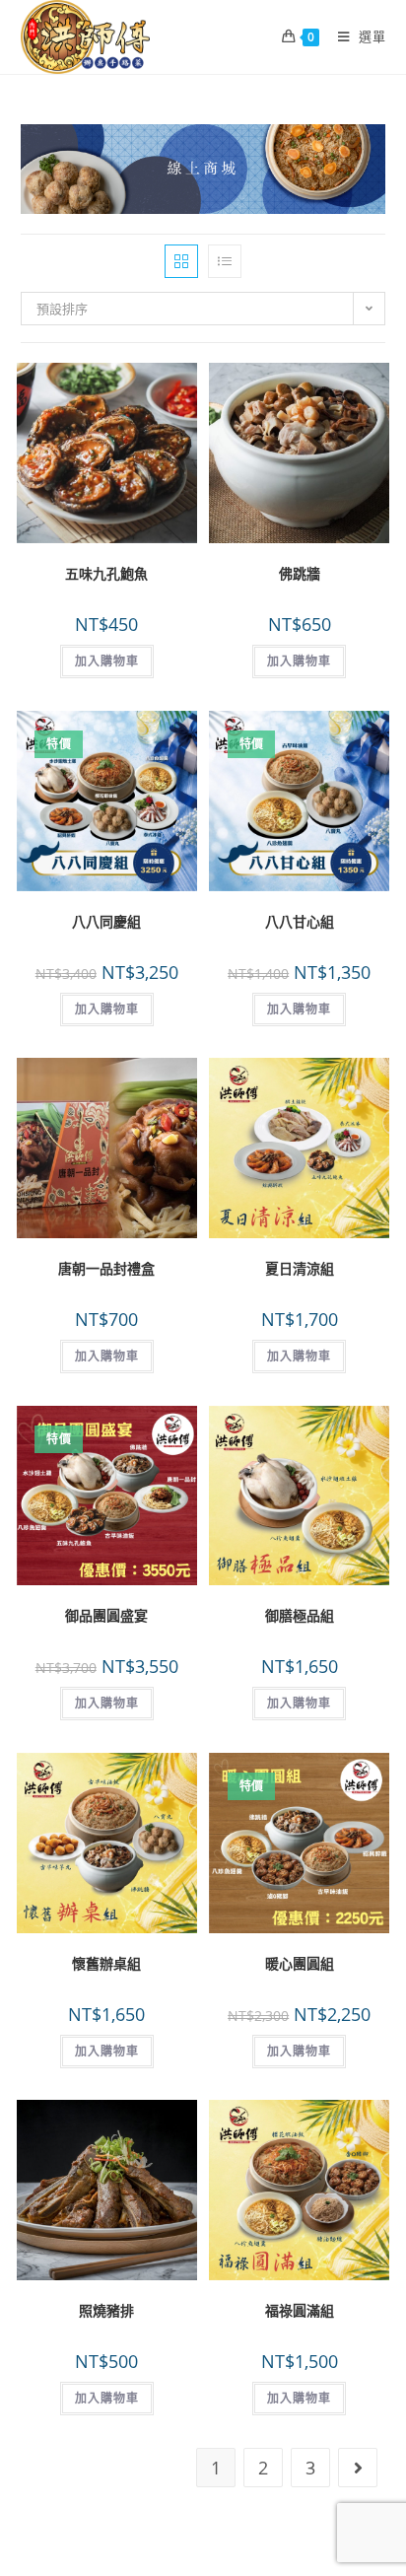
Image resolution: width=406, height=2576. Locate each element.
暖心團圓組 (300, 1963)
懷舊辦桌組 (106, 1963)
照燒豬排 (106, 2310)
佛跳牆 (300, 573)
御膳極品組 (300, 1615)
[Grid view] (181, 261)
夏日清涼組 (300, 1268)
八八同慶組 (106, 921)
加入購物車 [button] (107, 661)
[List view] (225, 261)
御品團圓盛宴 (106, 1615)
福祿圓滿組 (300, 2310)
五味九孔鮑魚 (106, 573)
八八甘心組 (300, 921)
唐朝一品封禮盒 (106, 1268)
